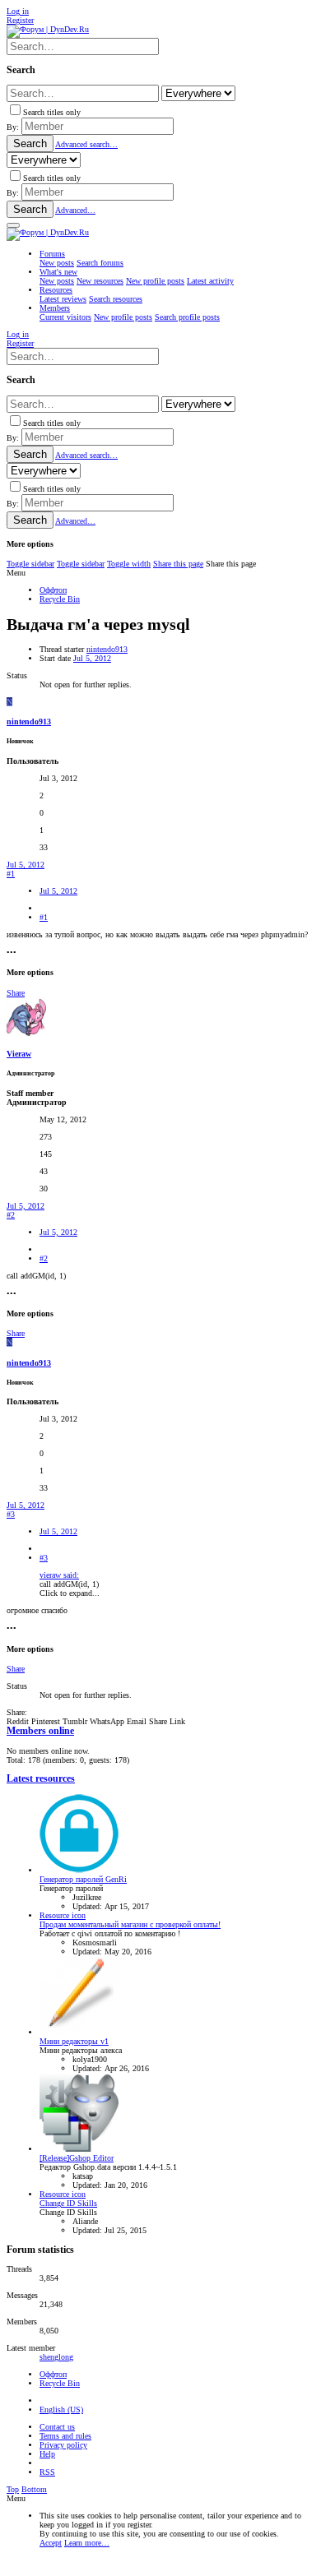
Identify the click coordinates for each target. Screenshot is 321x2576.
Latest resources (41, 1779)
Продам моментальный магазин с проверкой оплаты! (130, 1924)
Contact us (57, 2427)
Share (16, 993)
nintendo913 (107, 649)
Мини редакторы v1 (74, 2041)
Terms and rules (65, 2436)
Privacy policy (63, 2445)
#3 (11, 1514)
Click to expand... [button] (70, 1593)
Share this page (178, 564)
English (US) (61, 2410)
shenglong (56, 2357)
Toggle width (129, 564)
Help (47, 2454)
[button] (13, 225)
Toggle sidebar (30, 564)
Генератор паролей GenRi (83, 1879)
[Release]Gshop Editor (77, 2158)
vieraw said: (59, 1575)
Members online (40, 1731)
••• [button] (12, 953)
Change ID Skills (68, 2203)
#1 (11, 874)
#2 (11, 1215)
